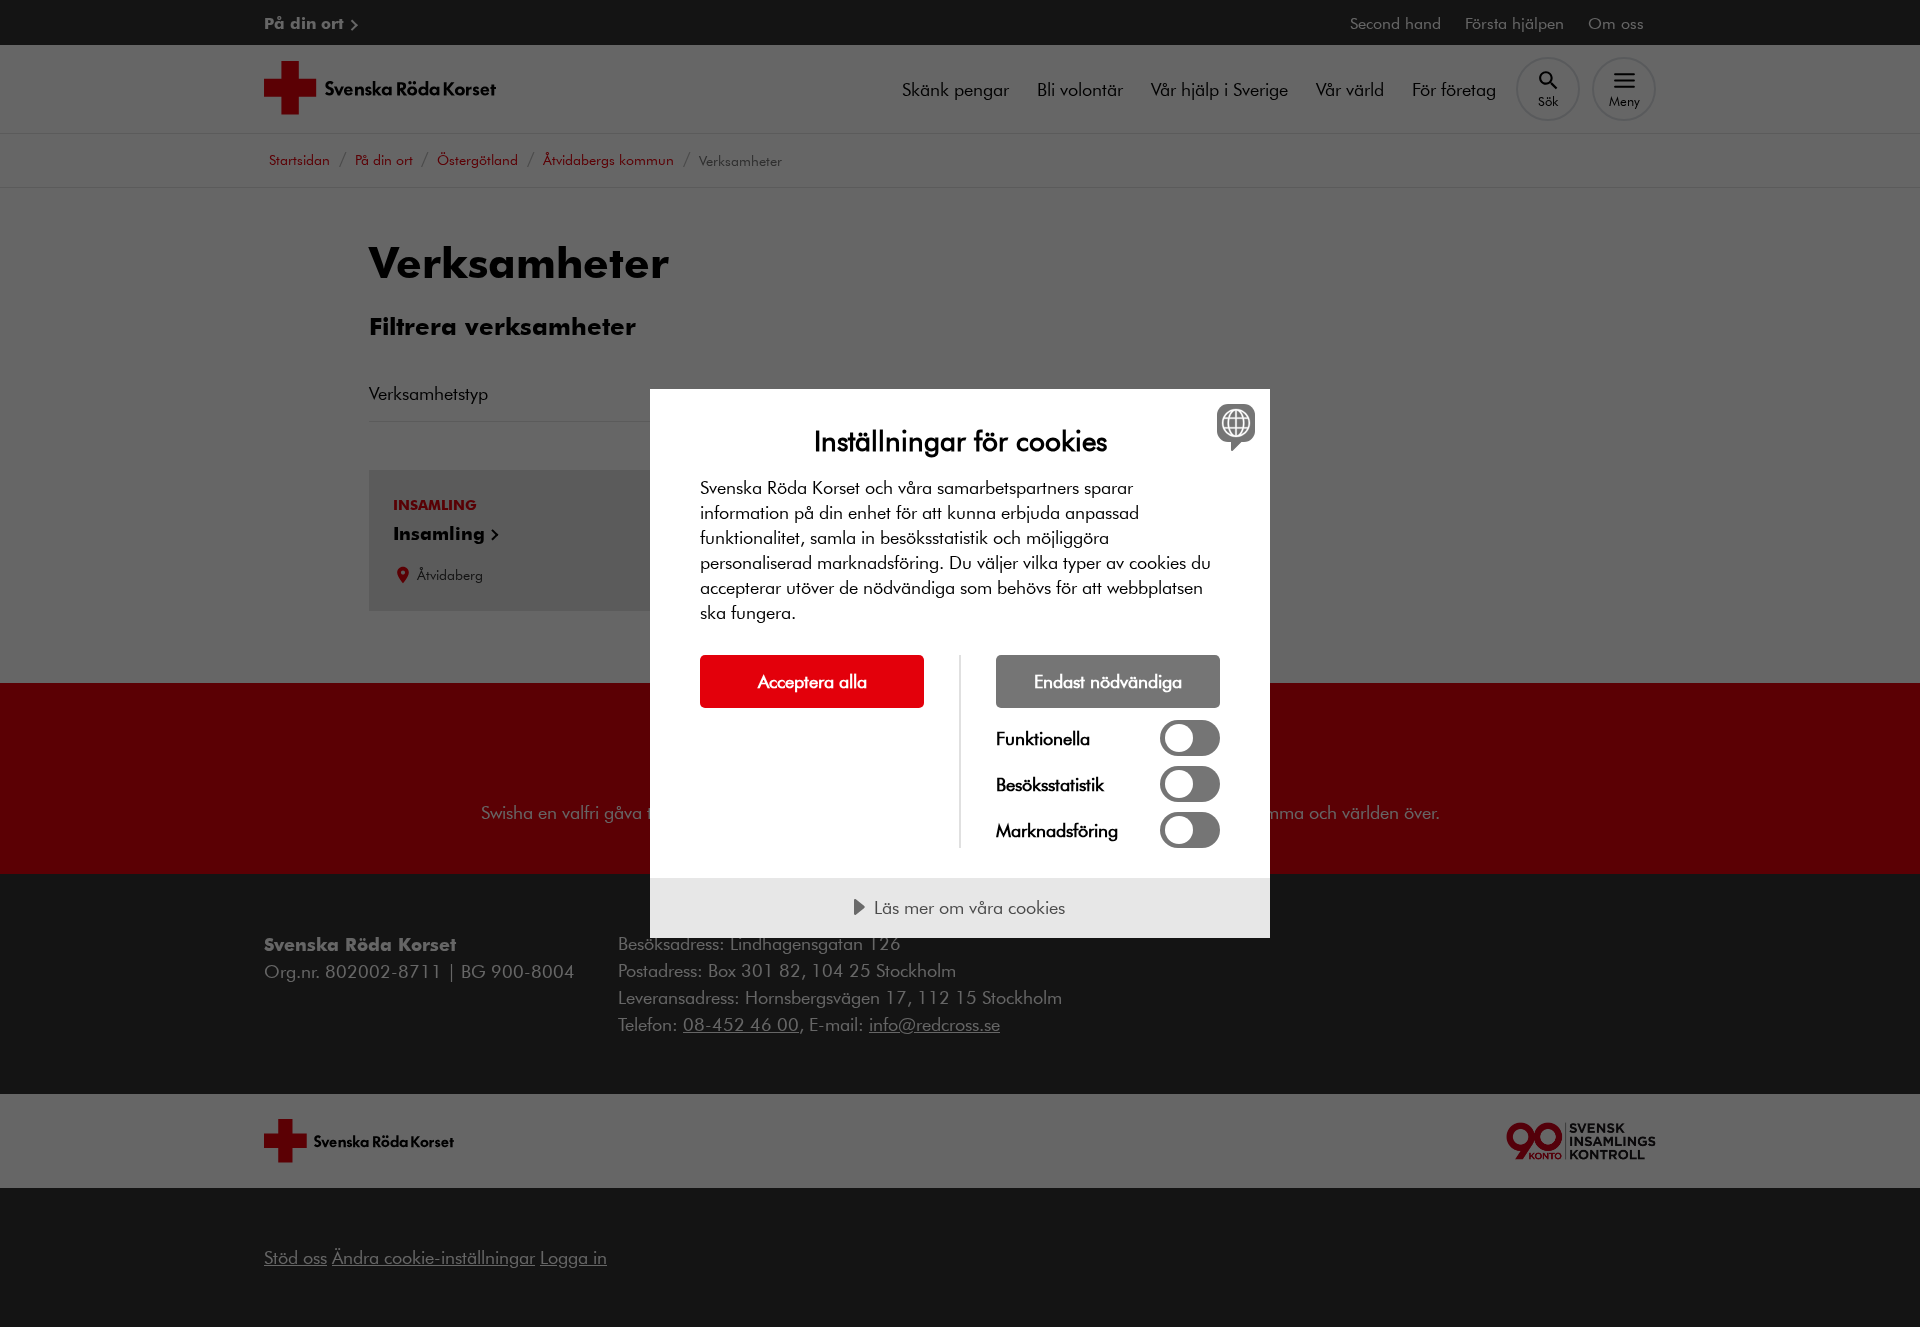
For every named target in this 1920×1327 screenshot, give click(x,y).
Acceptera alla (812, 681)
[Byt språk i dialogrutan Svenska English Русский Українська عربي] (1232, 426)
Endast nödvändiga (1108, 681)
